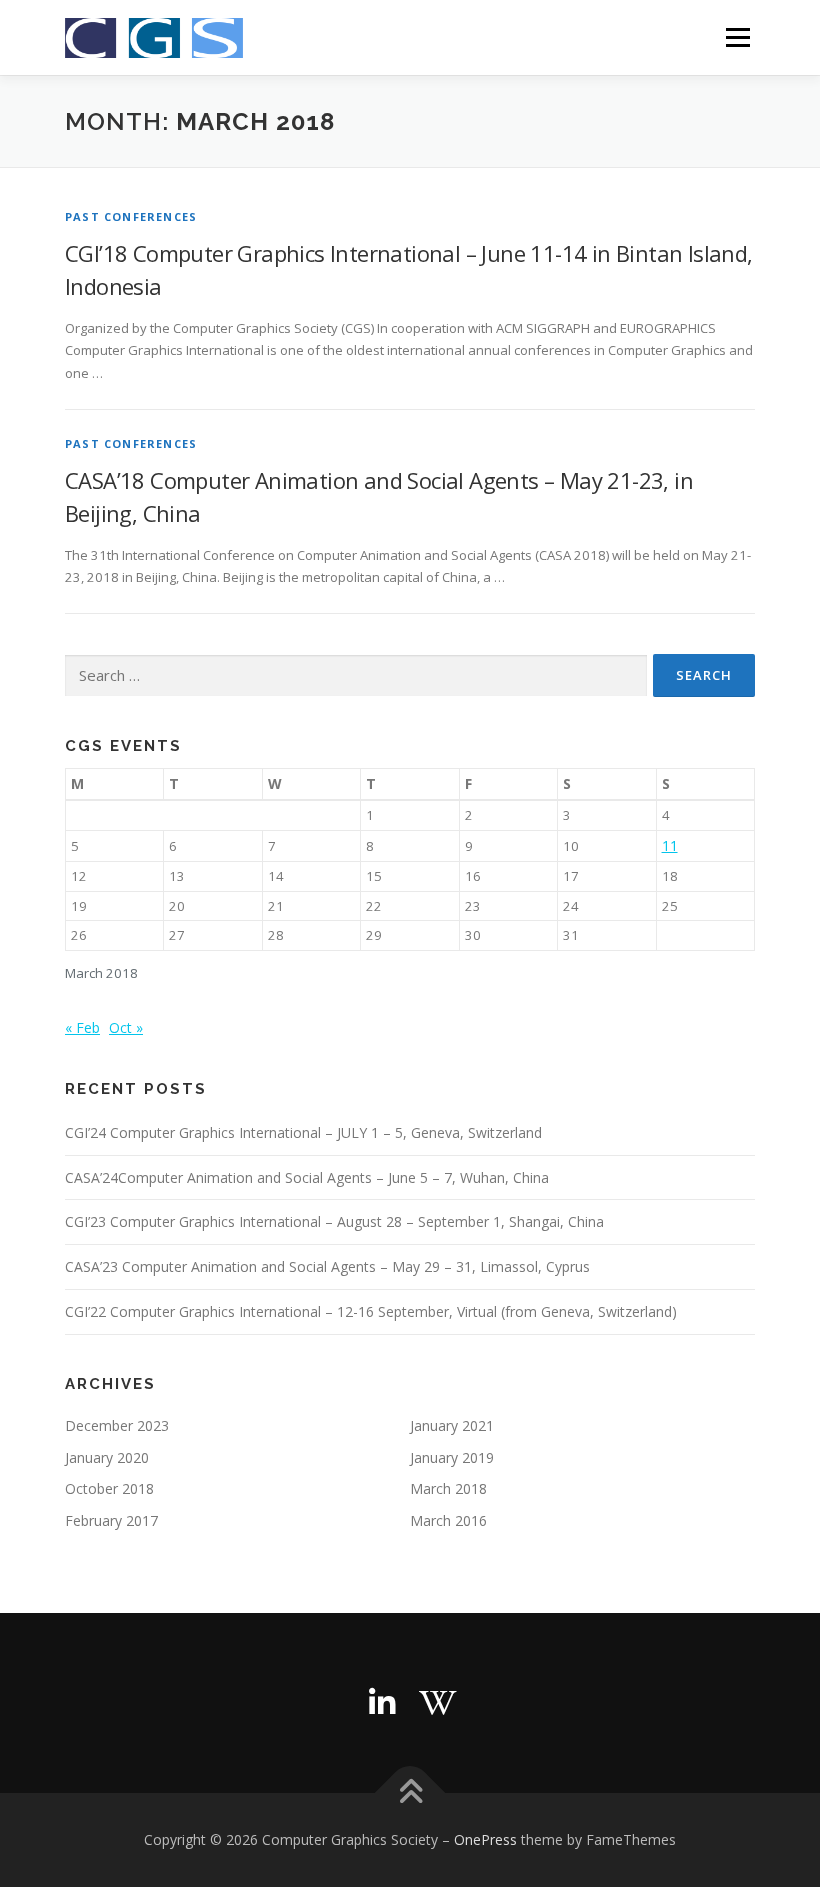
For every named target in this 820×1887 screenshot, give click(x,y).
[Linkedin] (382, 1703)
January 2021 (452, 1425)
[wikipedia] (438, 1703)
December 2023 (117, 1425)
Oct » (126, 1027)
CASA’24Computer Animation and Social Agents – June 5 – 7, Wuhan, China (307, 1177)
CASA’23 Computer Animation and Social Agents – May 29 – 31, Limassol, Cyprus (327, 1266)
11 (670, 845)
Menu (737, 37)
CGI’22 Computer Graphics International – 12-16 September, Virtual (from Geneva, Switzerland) (371, 1311)
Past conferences (131, 216)
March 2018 (448, 1488)
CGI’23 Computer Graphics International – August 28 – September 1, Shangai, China (334, 1221)
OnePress (485, 1839)
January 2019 (452, 1457)
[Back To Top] (410, 1793)
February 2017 (111, 1520)
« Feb (82, 1027)
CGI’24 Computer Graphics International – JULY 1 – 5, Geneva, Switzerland (303, 1132)
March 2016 (448, 1520)
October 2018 (109, 1488)
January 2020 (107, 1457)
